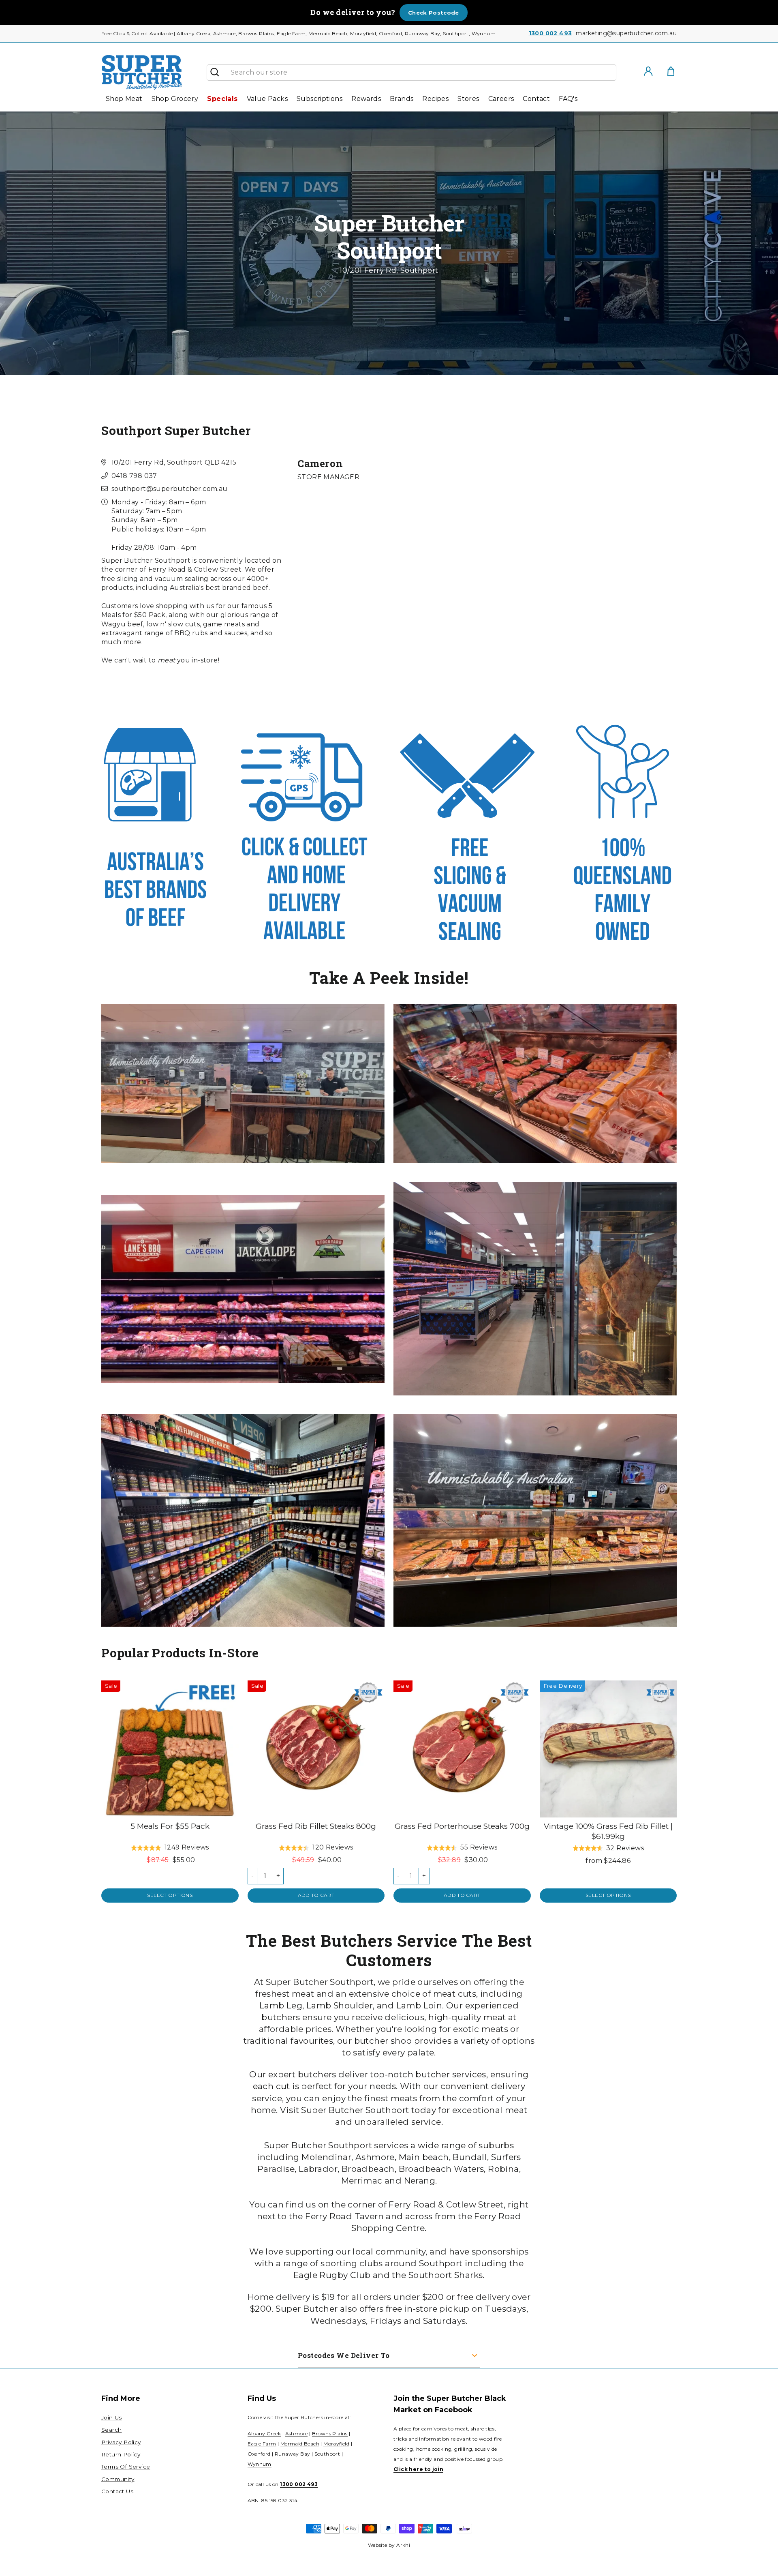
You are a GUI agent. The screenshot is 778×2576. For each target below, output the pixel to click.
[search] (420, 73)
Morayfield (336, 2444)
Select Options (170, 1895)
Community (118, 2479)
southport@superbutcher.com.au (170, 489)
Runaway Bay (292, 2454)
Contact (536, 99)
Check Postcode (434, 13)
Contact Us (117, 2491)
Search (111, 2430)
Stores (468, 99)
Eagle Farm (262, 2444)
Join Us (112, 2417)
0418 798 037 (134, 476)
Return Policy (121, 2454)
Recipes (435, 99)
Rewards (366, 99)
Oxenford (259, 2454)
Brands (402, 99)
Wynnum (260, 2464)
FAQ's (568, 99)
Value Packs (267, 99)
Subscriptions (320, 99)
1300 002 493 (550, 33)
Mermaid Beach (300, 2444)
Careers (501, 99)
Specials (222, 99)
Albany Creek (264, 2433)
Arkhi (403, 2545)
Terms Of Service (126, 2467)
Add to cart (316, 1895)
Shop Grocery (175, 99)
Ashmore (297, 2433)
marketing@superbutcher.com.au (626, 33)
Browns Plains (330, 2433)
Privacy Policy (121, 2442)
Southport (327, 2454)
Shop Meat (124, 99)
